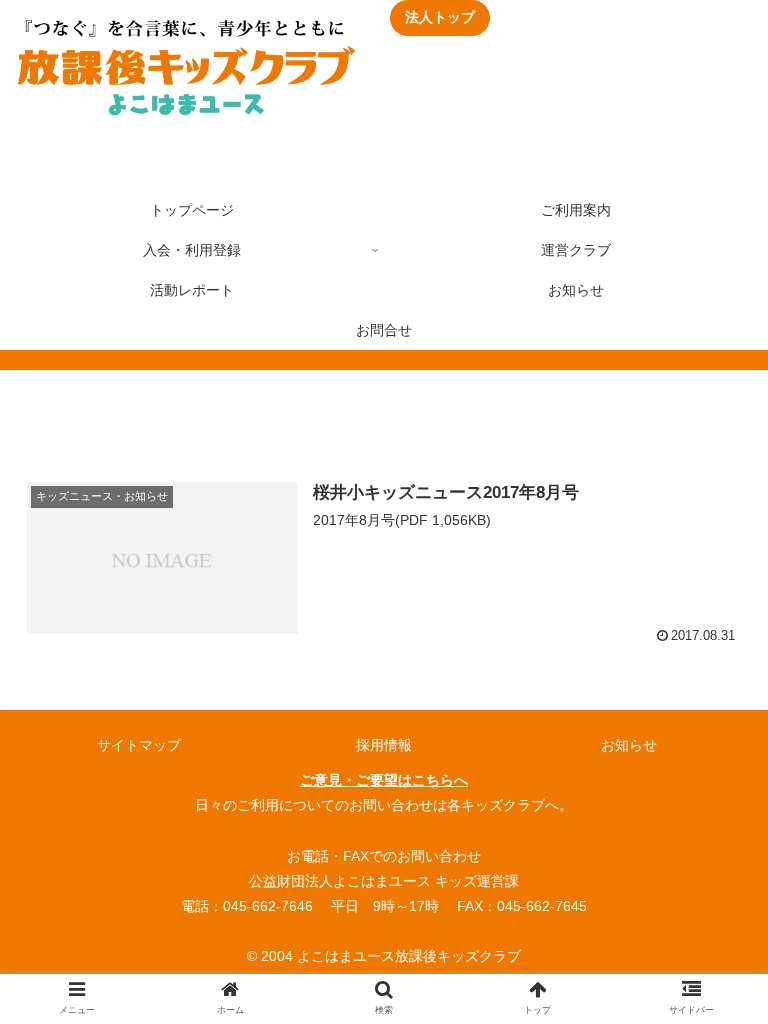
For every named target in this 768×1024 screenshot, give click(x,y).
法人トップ (440, 17)
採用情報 (384, 745)
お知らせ (629, 745)
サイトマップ (139, 745)
